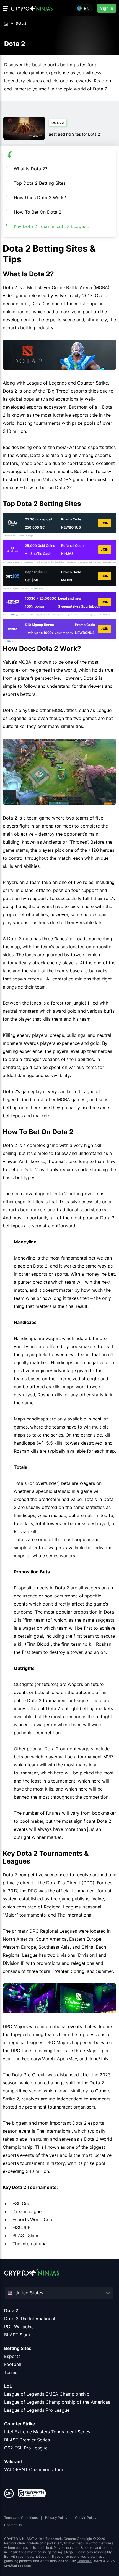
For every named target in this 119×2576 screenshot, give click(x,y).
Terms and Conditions (21, 2518)
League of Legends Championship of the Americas (57, 2402)
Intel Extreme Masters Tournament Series (47, 2432)
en (87, 8)
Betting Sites (18, 2348)
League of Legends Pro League (37, 2410)
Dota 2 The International (30, 2319)
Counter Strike (20, 2424)
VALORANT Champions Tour (34, 2469)
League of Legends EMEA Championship (47, 2394)
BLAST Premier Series (27, 2440)
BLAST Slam (17, 2335)
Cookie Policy (86, 2518)
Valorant (13, 2461)
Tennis (11, 2372)
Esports (12, 2356)
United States (29, 2293)
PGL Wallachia (19, 2327)
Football (13, 2364)
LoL (8, 2386)
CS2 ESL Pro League (26, 2448)
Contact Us (13, 2525)
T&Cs (27, 536)
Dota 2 (11, 2310)
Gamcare (84, 2561)
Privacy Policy (56, 2518)
